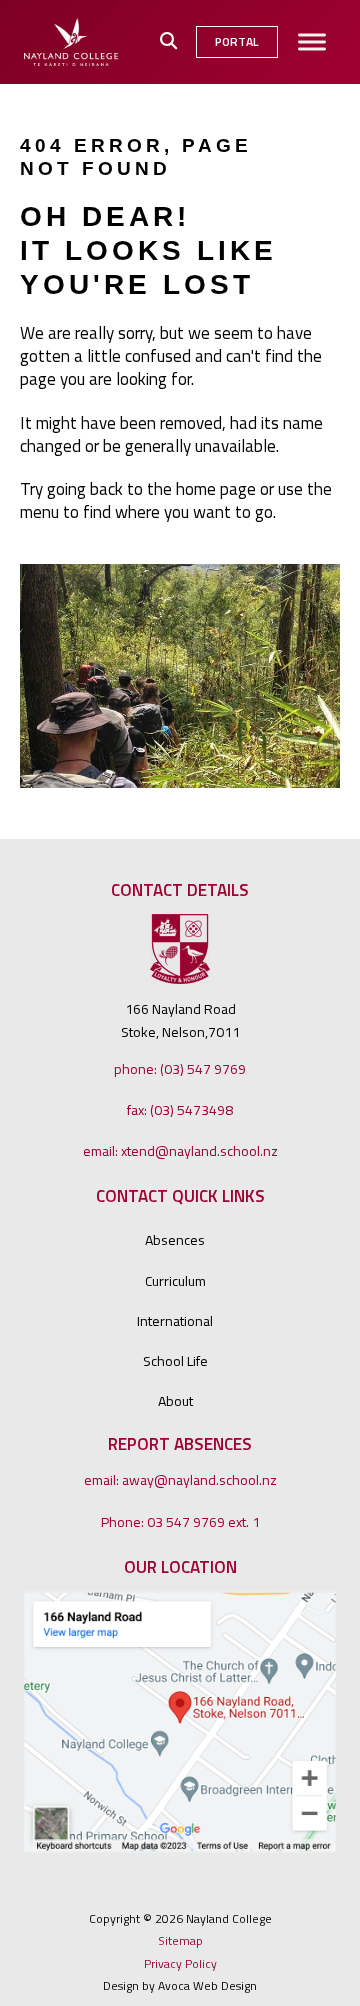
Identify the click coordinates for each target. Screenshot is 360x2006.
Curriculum (175, 1280)
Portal (237, 41)
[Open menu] (312, 42)
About (175, 1400)
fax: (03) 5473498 (180, 1109)
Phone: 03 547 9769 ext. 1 (180, 1521)
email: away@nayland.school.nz (180, 1479)
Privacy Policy (180, 1964)
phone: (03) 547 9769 (180, 1068)
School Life (175, 1360)
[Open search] (168, 41)
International (175, 1320)
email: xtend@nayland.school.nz (180, 1150)
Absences (175, 1239)
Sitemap (180, 1941)
